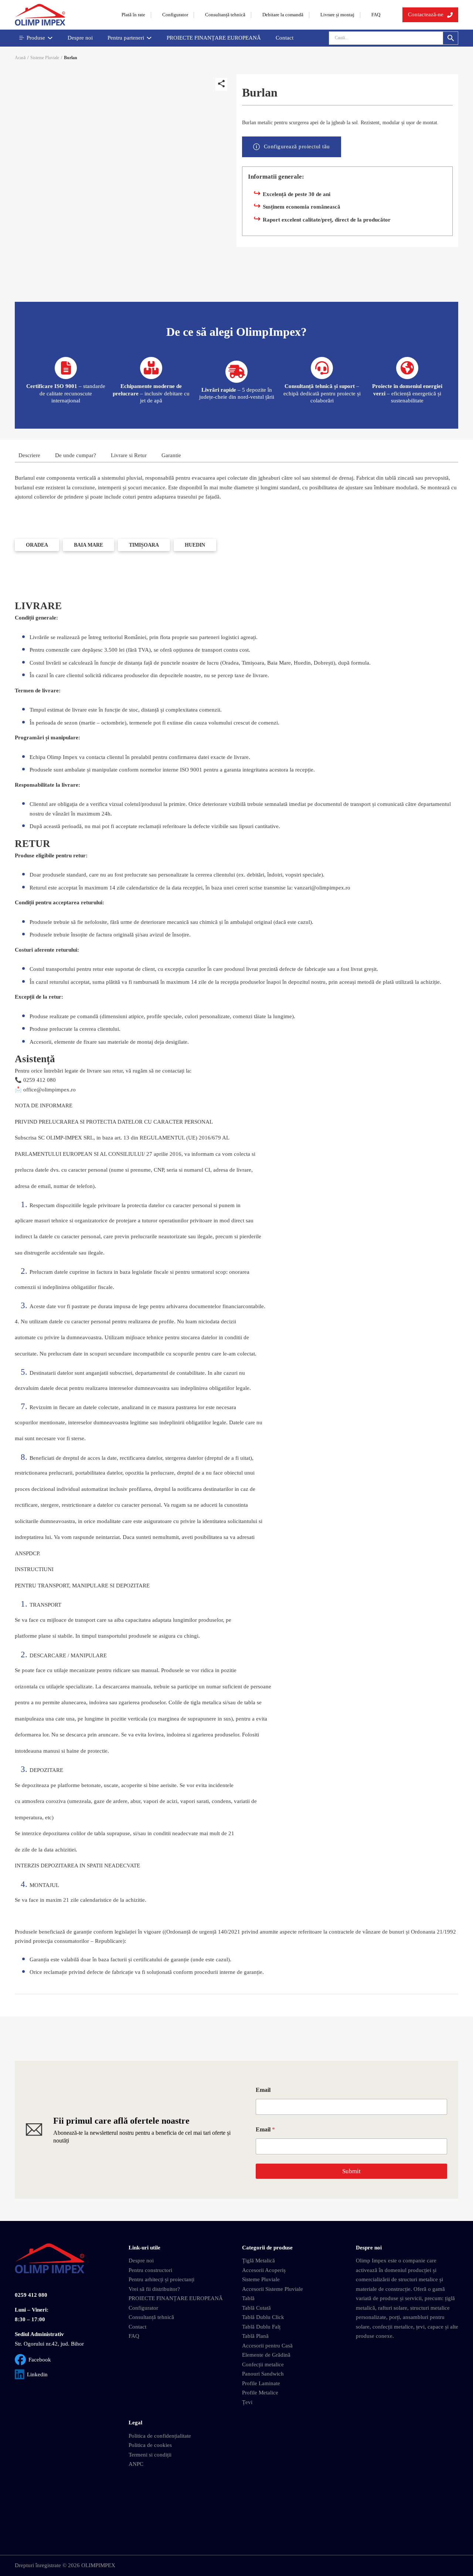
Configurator (175, 15)
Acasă (20, 58)
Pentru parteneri (126, 38)
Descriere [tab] (29, 455)
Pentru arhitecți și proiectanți (161, 2279)
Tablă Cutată (256, 2308)
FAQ (376, 15)
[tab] (37, 545)
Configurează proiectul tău (297, 146)
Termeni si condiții (150, 2455)
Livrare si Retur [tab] (129, 455)
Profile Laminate (261, 2383)
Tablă (248, 2298)
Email (263, 2090)
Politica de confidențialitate (160, 2436)
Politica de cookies (150, 2445)
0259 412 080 (31, 2295)
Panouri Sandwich (263, 2374)
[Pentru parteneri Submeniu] (149, 38)
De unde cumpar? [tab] (76, 455)
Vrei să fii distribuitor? (154, 2289)
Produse (36, 38)
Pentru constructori (150, 2270)
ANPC (136, 2464)
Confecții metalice (263, 2364)
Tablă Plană (255, 2336)
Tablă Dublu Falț (261, 2327)
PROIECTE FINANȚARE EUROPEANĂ (214, 38)
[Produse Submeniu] (50, 38)
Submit (351, 2171)
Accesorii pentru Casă (267, 2346)
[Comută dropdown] (450, 15)
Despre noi (80, 38)
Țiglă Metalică (258, 2261)
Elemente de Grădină (266, 2355)
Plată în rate (133, 15)
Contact (285, 38)
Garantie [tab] (171, 455)
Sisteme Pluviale (45, 58)
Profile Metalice (260, 2393)
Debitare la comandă (283, 15)
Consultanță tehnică (225, 15)
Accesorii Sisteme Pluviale (273, 2289)
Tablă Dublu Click (263, 2317)
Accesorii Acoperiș (264, 2270)
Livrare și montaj (337, 15)
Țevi (247, 2402)
